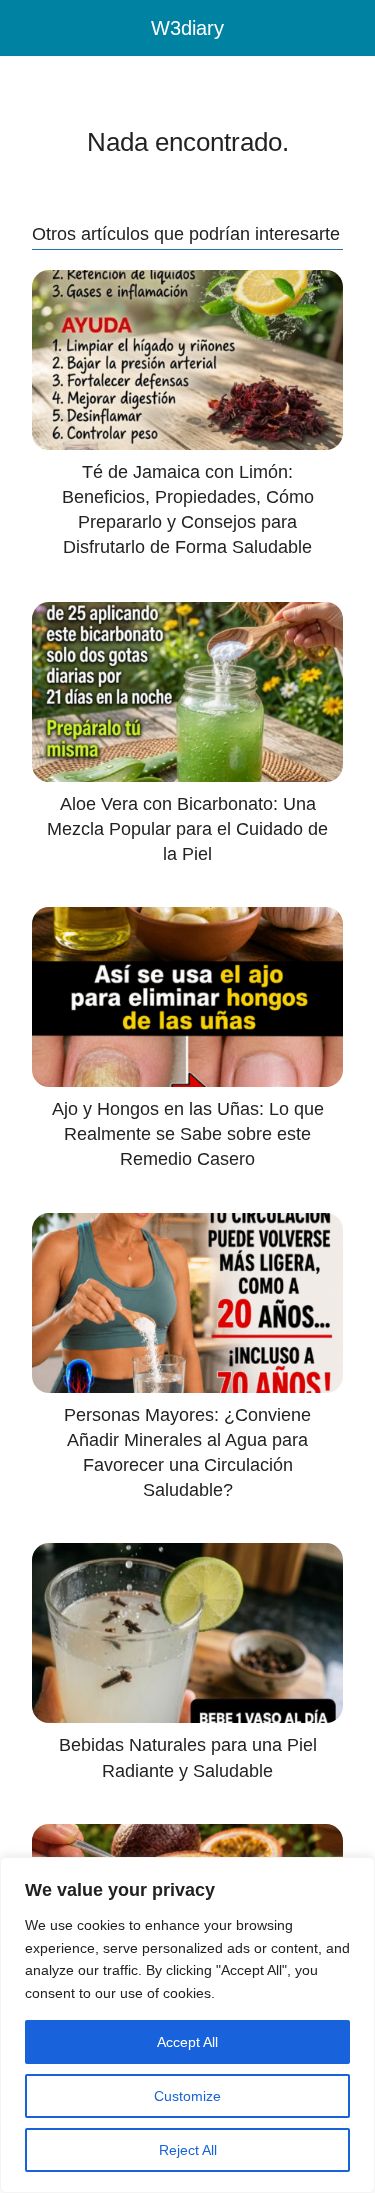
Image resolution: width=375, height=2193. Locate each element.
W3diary (187, 28)
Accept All (187, 2042)
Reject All (188, 2150)
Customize (187, 2096)
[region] (187, 2025)
